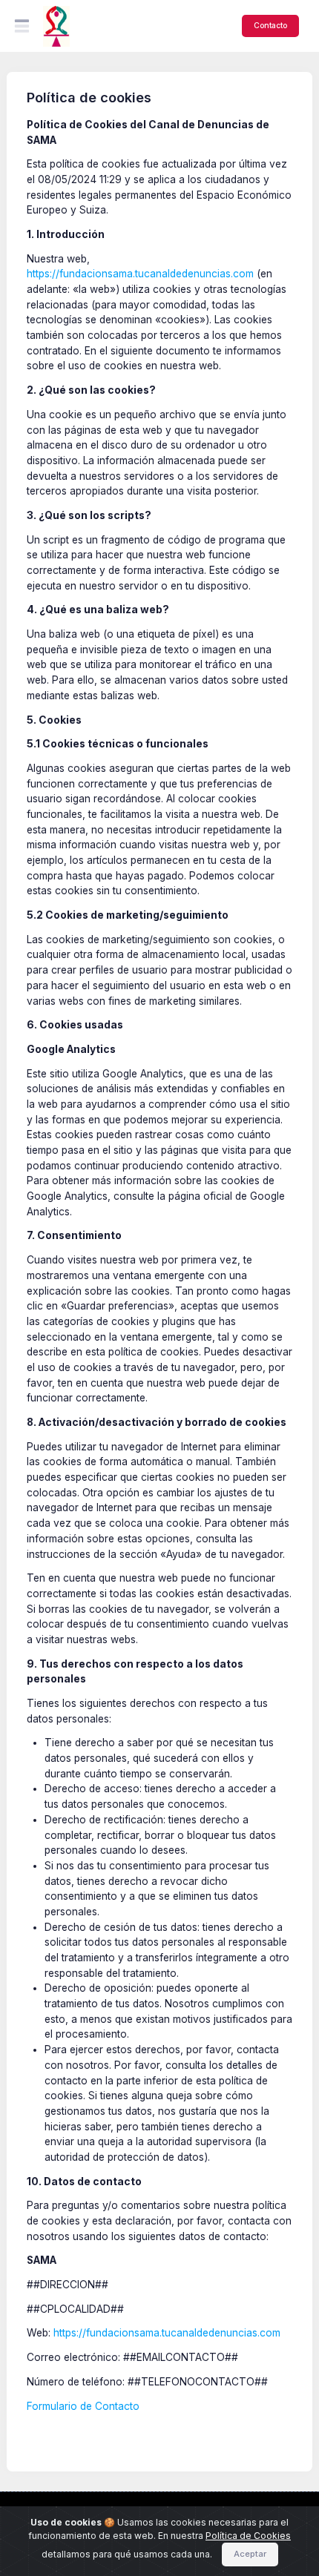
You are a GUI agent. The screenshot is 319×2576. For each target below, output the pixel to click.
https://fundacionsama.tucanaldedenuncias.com (140, 274)
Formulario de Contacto (83, 2406)
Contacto (270, 25)
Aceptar (250, 2554)
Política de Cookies (248, 2536)
